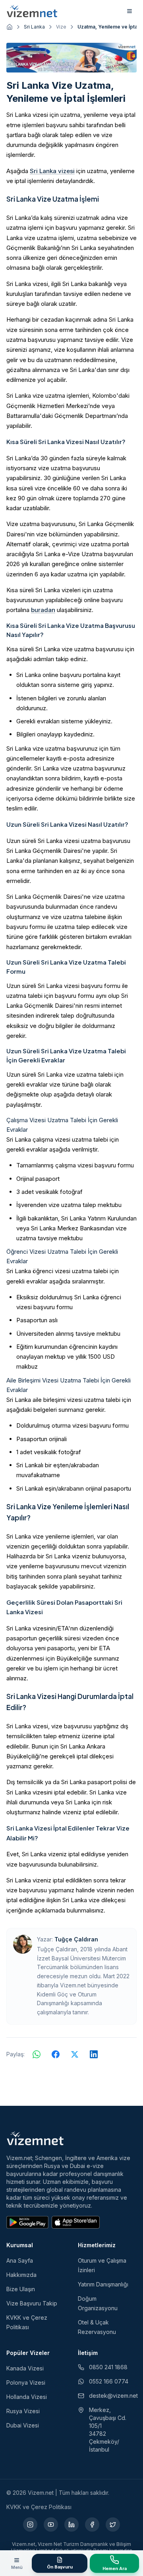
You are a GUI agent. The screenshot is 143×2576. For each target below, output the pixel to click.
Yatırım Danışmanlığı (103, 2284)
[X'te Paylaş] (75, 2054)
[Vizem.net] (35, 2138)
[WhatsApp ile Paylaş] (37, 2054)
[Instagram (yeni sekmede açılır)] (30, 2525)
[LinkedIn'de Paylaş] (94, 2054)
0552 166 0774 (109, 2381)
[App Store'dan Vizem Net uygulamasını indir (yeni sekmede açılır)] (76, 2222)
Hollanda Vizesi (27, 2397)
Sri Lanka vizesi (52, 171)
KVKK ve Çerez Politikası (39, 2507)
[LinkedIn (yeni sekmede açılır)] (71, 2525)
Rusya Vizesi (23, 2411)
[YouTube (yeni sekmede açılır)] (51, 2525)
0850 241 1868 (108, 2367)
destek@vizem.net (113, 2396)
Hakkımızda (21, 2275)
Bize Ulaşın (21, 2289)
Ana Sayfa (20, 2260)
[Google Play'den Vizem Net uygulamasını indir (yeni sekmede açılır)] (27, 2222)
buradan (43, 610)
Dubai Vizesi (23, 2425)
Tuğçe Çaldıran (76, 1939)
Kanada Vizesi (25, 2368)
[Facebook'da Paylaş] (56, 2054)
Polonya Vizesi (26, 2382)
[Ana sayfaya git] (10, 27)
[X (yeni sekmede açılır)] (113, 2525)
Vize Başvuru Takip (32, 2303)
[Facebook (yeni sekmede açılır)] (92, 2525)
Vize (61, 27)
